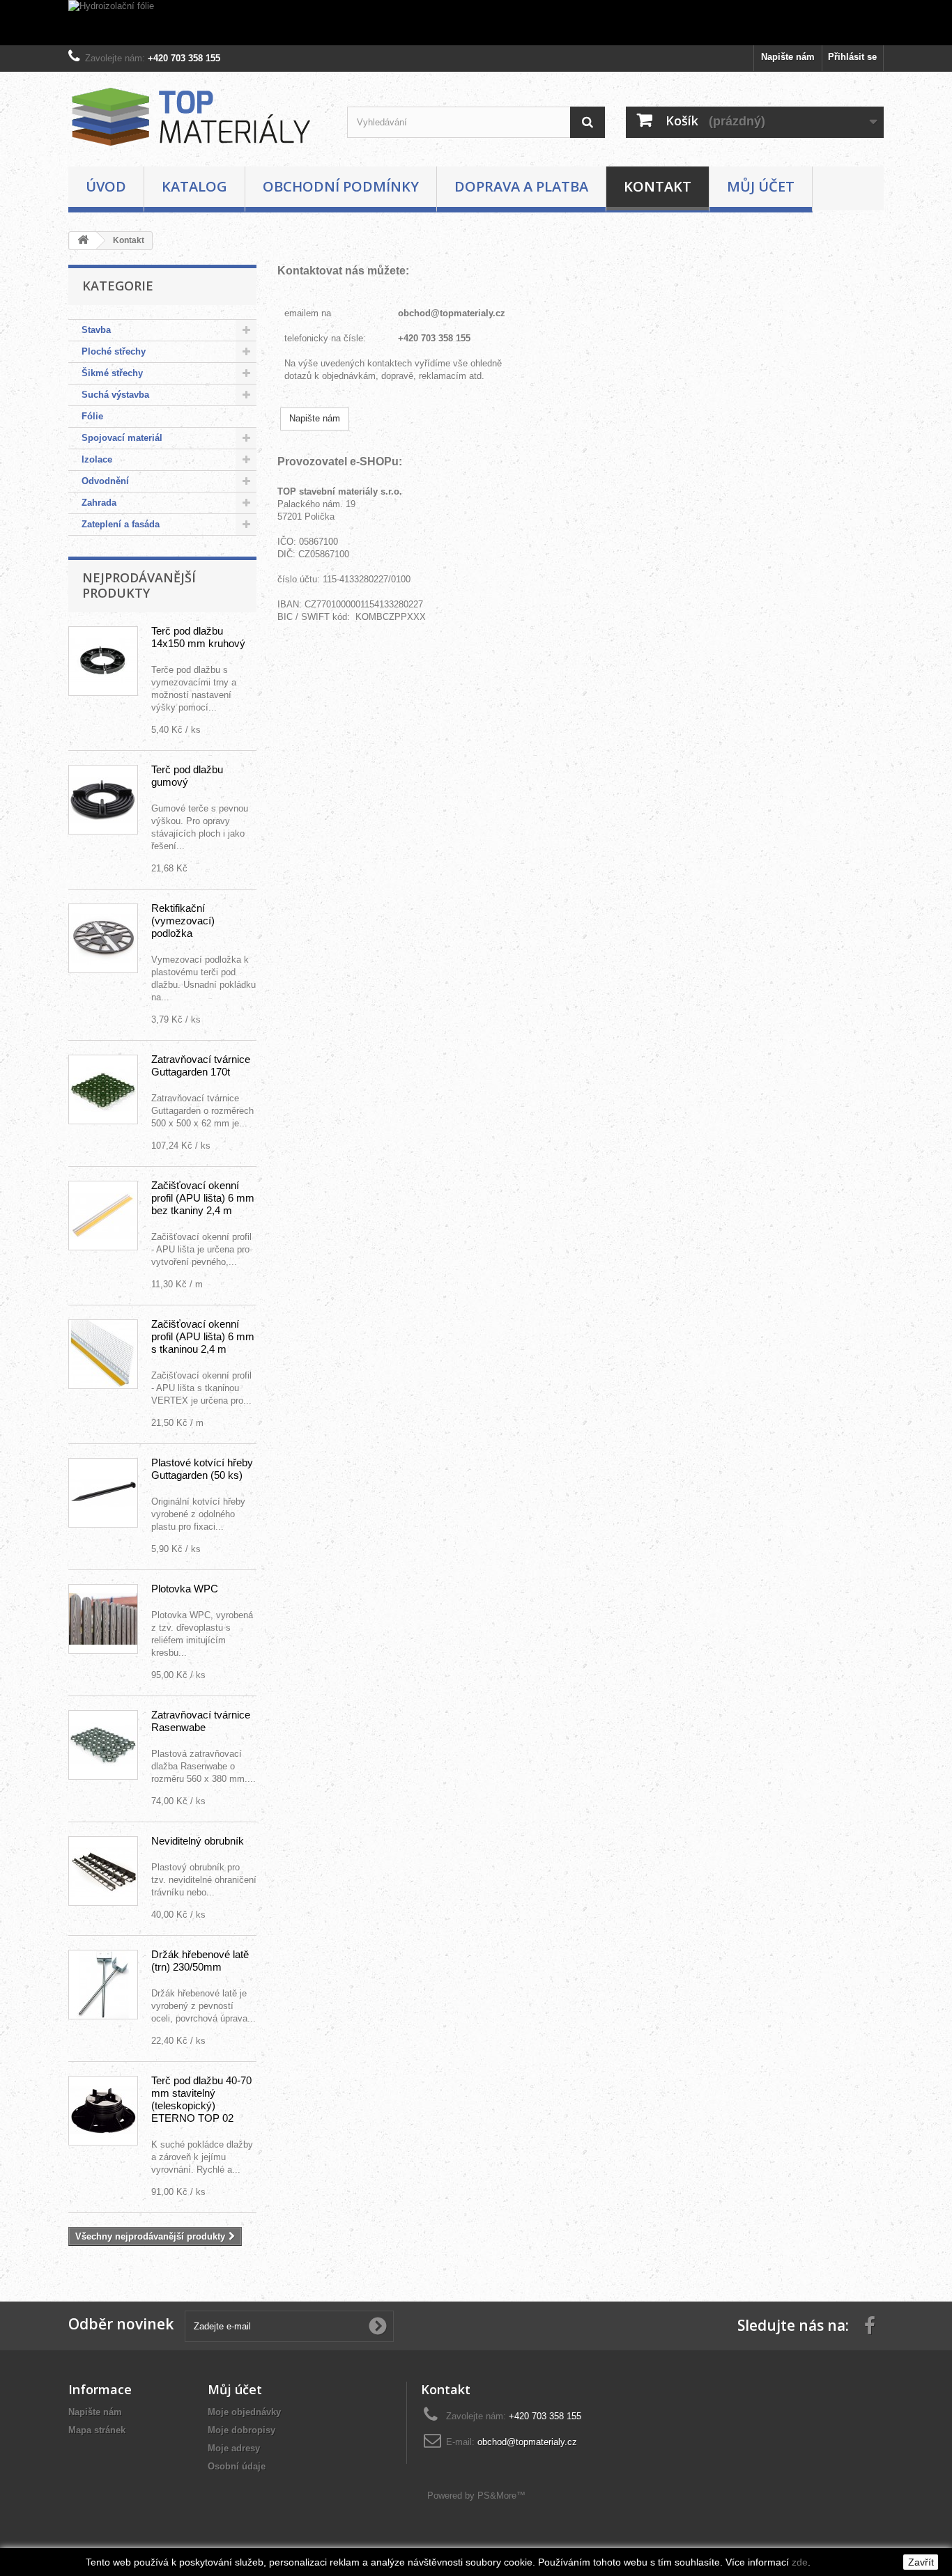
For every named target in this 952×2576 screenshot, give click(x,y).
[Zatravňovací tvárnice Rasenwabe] (103, 1745)
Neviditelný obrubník (198, 1841)
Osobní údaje (237, 2466)
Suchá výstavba (115, 395)
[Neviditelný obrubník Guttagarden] (103, 1871)
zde (800, 2562)
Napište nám (788, 57)
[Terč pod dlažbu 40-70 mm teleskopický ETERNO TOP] (103, 2111)
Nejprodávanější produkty (139, 585)
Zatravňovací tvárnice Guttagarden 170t (201, 1065)
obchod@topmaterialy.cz (452, 313)
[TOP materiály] (197, 116)
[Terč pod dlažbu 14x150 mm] (103, 661)
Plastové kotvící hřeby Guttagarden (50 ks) (202, 1469)
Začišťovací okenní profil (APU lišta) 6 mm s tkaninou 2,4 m (203, 1336)
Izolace (97, 459)
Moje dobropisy (241, 2430)
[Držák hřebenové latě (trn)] (103, 1985)
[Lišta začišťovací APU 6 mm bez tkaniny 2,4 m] (103, 1216)
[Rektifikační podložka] (103, 938)
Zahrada (99, 503)
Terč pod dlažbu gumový (187, 776)
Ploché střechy (114, 351)
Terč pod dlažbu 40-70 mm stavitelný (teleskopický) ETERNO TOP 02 (201, 2099)
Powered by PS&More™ (476, 2496)
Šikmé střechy (112, 373)
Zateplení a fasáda (121, 524)
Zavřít (921, 2562)
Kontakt (658, 186)
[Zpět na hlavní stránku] (83, 241)
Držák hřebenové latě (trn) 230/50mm (200, 1961)
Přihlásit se (852, 57)
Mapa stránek (97, 2430)
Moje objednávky (244, 2412)
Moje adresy (234, 2448)
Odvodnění (105, 481)
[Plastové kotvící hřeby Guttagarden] (103, 1493)
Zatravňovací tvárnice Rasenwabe (201, 1721)
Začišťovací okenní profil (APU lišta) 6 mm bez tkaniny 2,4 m (203, 1198)
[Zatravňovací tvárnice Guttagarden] (103, 1089)
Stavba (96, 330)
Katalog (194, 186)
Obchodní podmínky (341, 186)
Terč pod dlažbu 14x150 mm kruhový (198, 637)
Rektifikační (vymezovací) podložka (183, 921)
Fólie (92, 416)
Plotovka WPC (185, 1589)
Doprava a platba (521, 186)
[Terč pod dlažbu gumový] (103, 800)
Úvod (106, 186)
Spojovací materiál (122, 438)
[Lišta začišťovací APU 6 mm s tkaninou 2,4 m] (103, 1354)
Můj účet (761, 186)
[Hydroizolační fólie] (476, 23)
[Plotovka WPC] (103, 1619)
